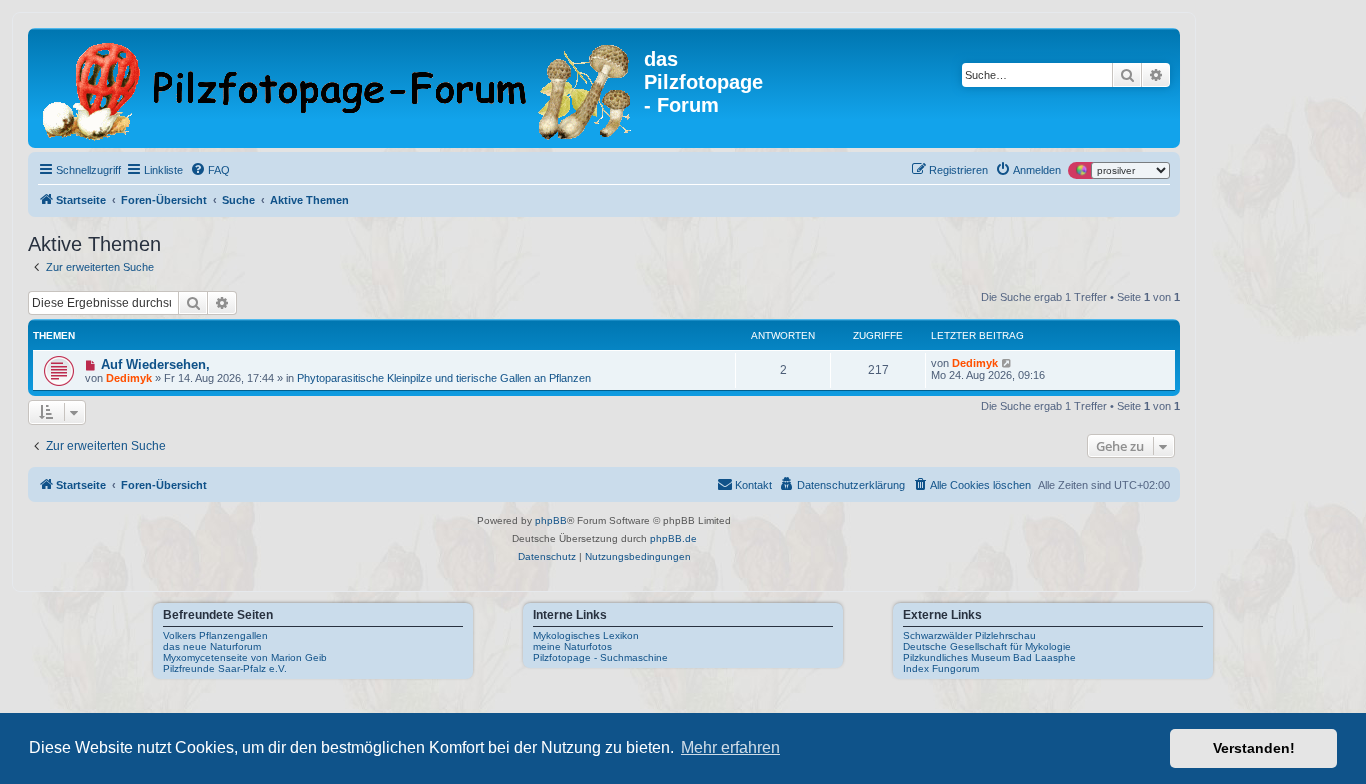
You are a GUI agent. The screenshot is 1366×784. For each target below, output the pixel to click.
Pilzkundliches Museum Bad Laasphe (989, 657)
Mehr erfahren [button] (730, 747)
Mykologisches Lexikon (586, 635)
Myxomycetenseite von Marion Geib (245, 657)
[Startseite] (338, 88)
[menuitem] (210, 170)
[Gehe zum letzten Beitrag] (1007, 363)
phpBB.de (673, 538)
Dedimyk (129, 378)
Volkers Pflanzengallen (215, 635)
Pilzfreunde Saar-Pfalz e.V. (225, 668)
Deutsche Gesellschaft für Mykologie (987, 646)
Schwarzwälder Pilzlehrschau (969, 635)
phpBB (551, 520)
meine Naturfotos (572, 646)
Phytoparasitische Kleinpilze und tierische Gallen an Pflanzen (444, 378)
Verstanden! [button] (1254, 748)
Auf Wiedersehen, (155, 364)
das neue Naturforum (212, 646)
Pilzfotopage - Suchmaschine (600, 657)
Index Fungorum (941, 668)
